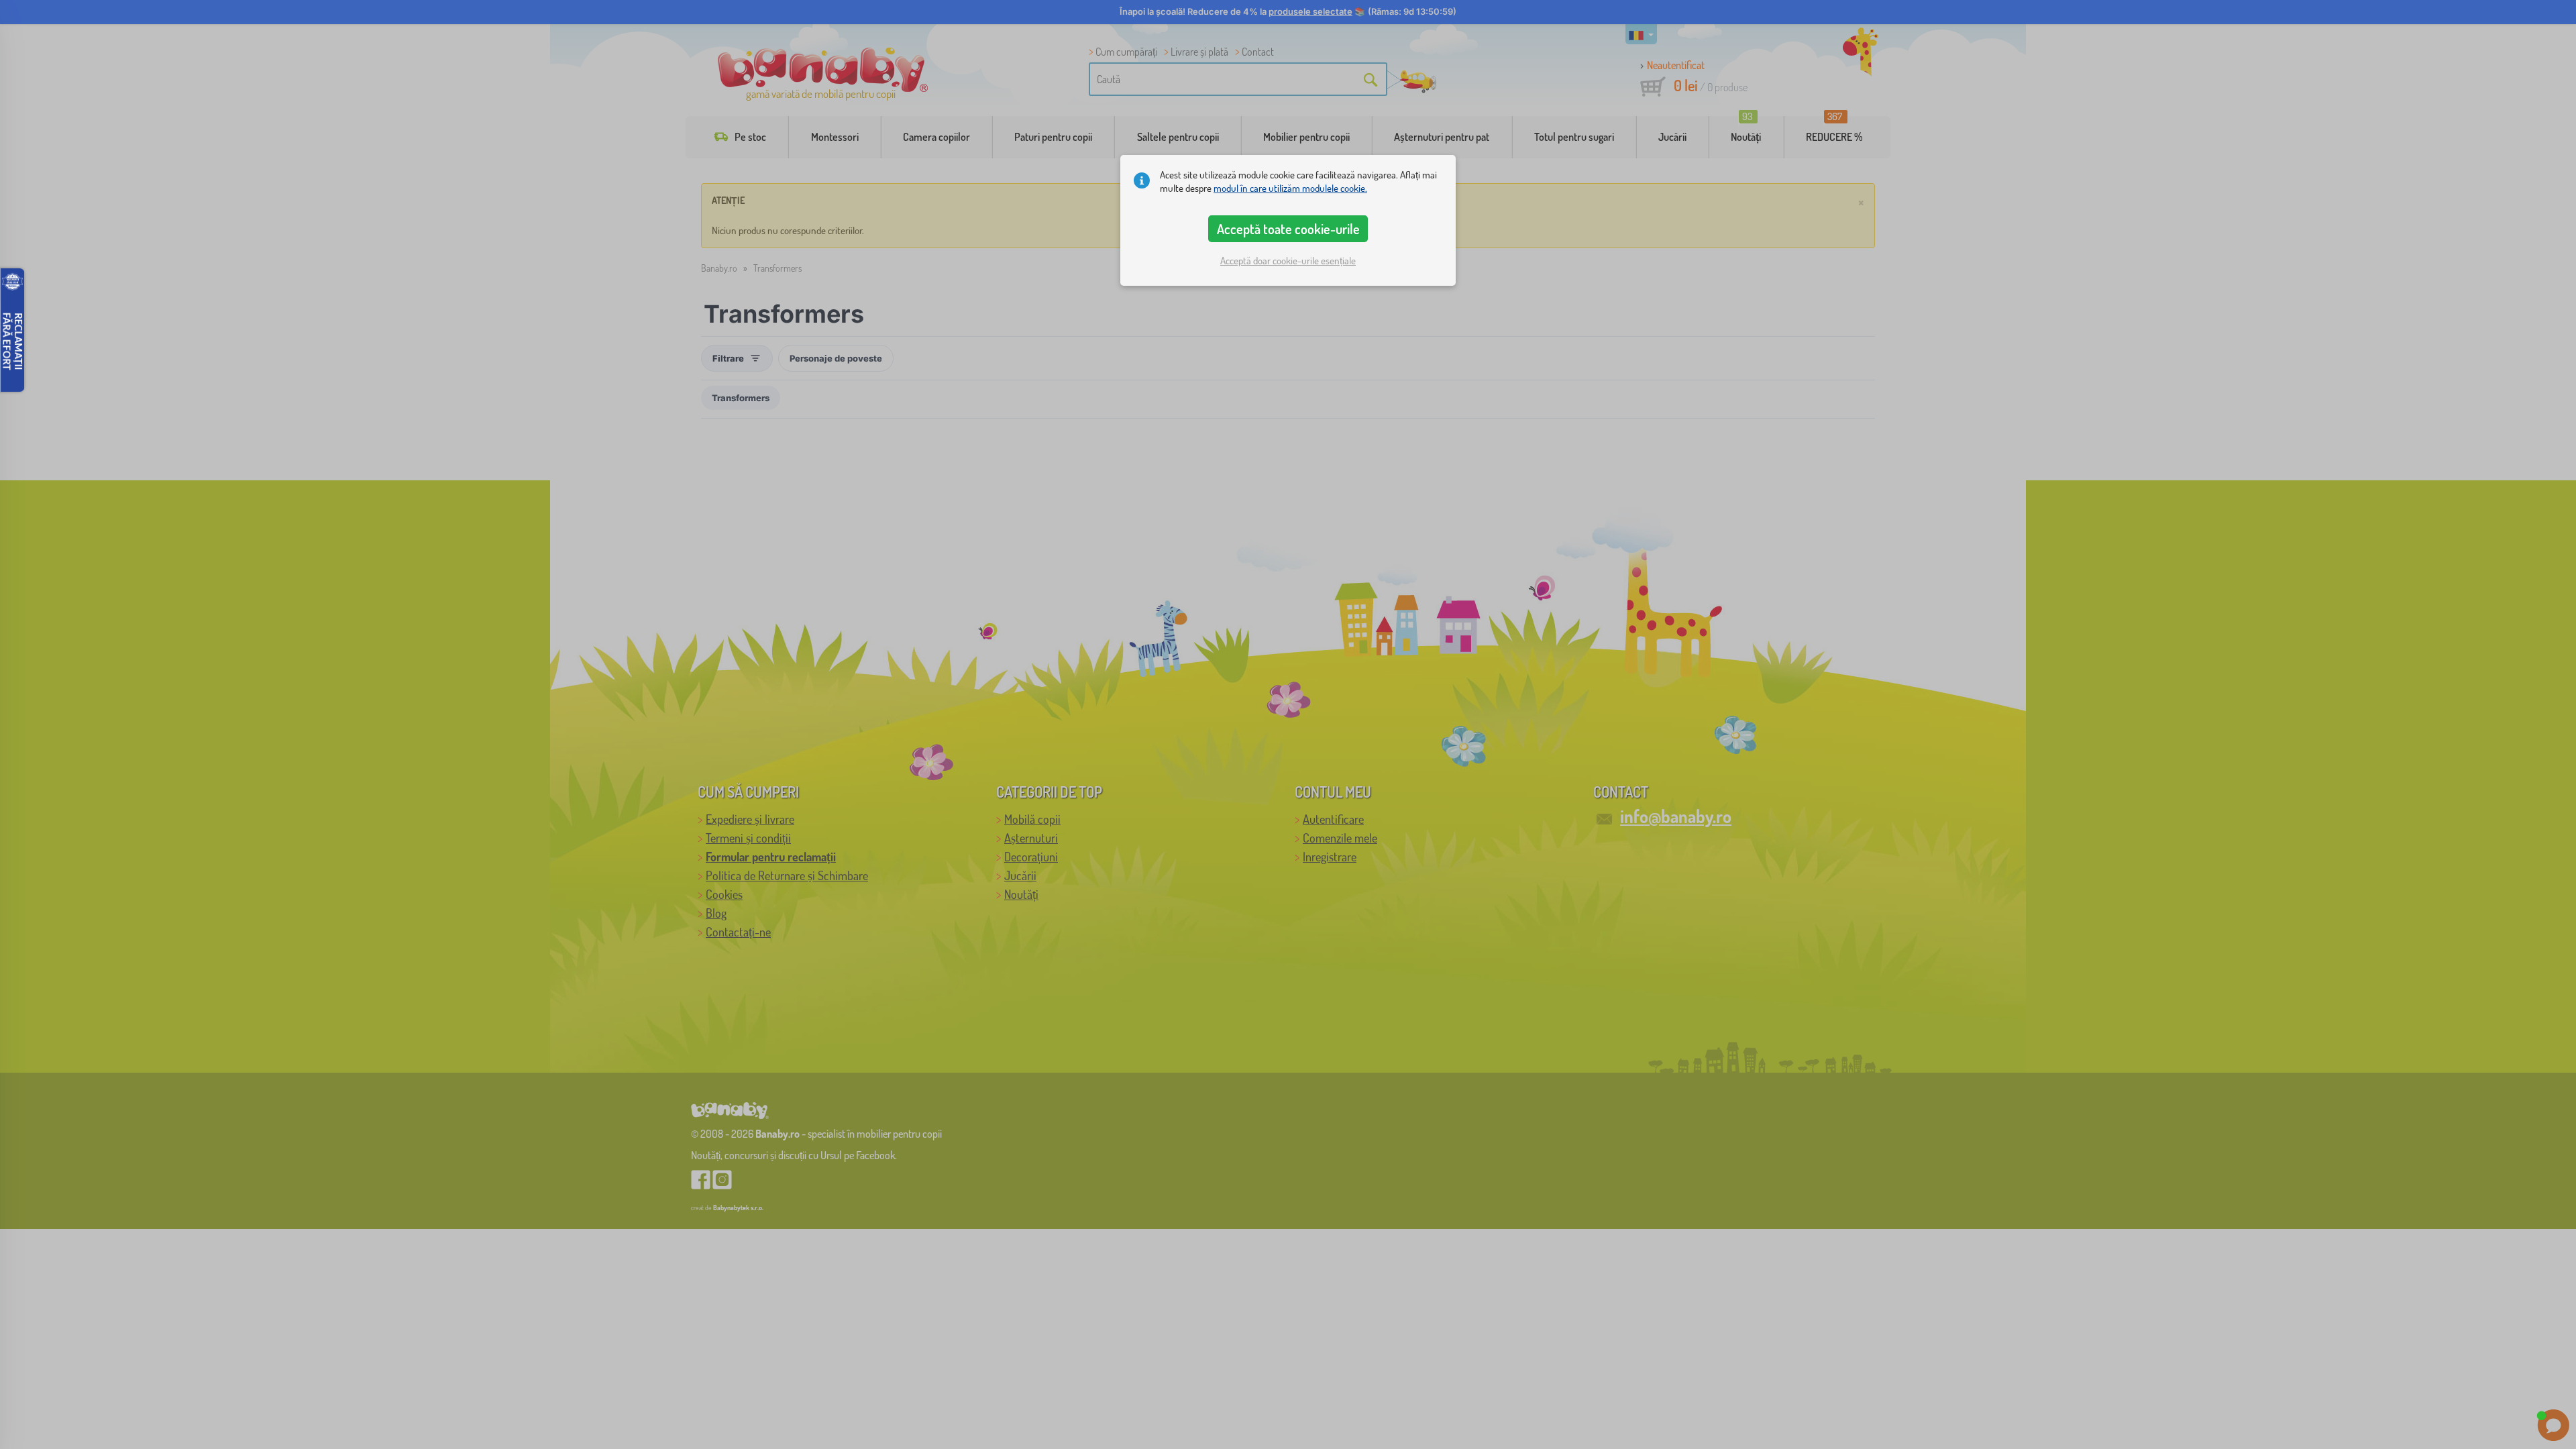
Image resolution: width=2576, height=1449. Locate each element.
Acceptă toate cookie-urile (1288, 229)
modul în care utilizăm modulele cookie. (1290, 188)
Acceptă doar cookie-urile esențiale (1288, 261)
